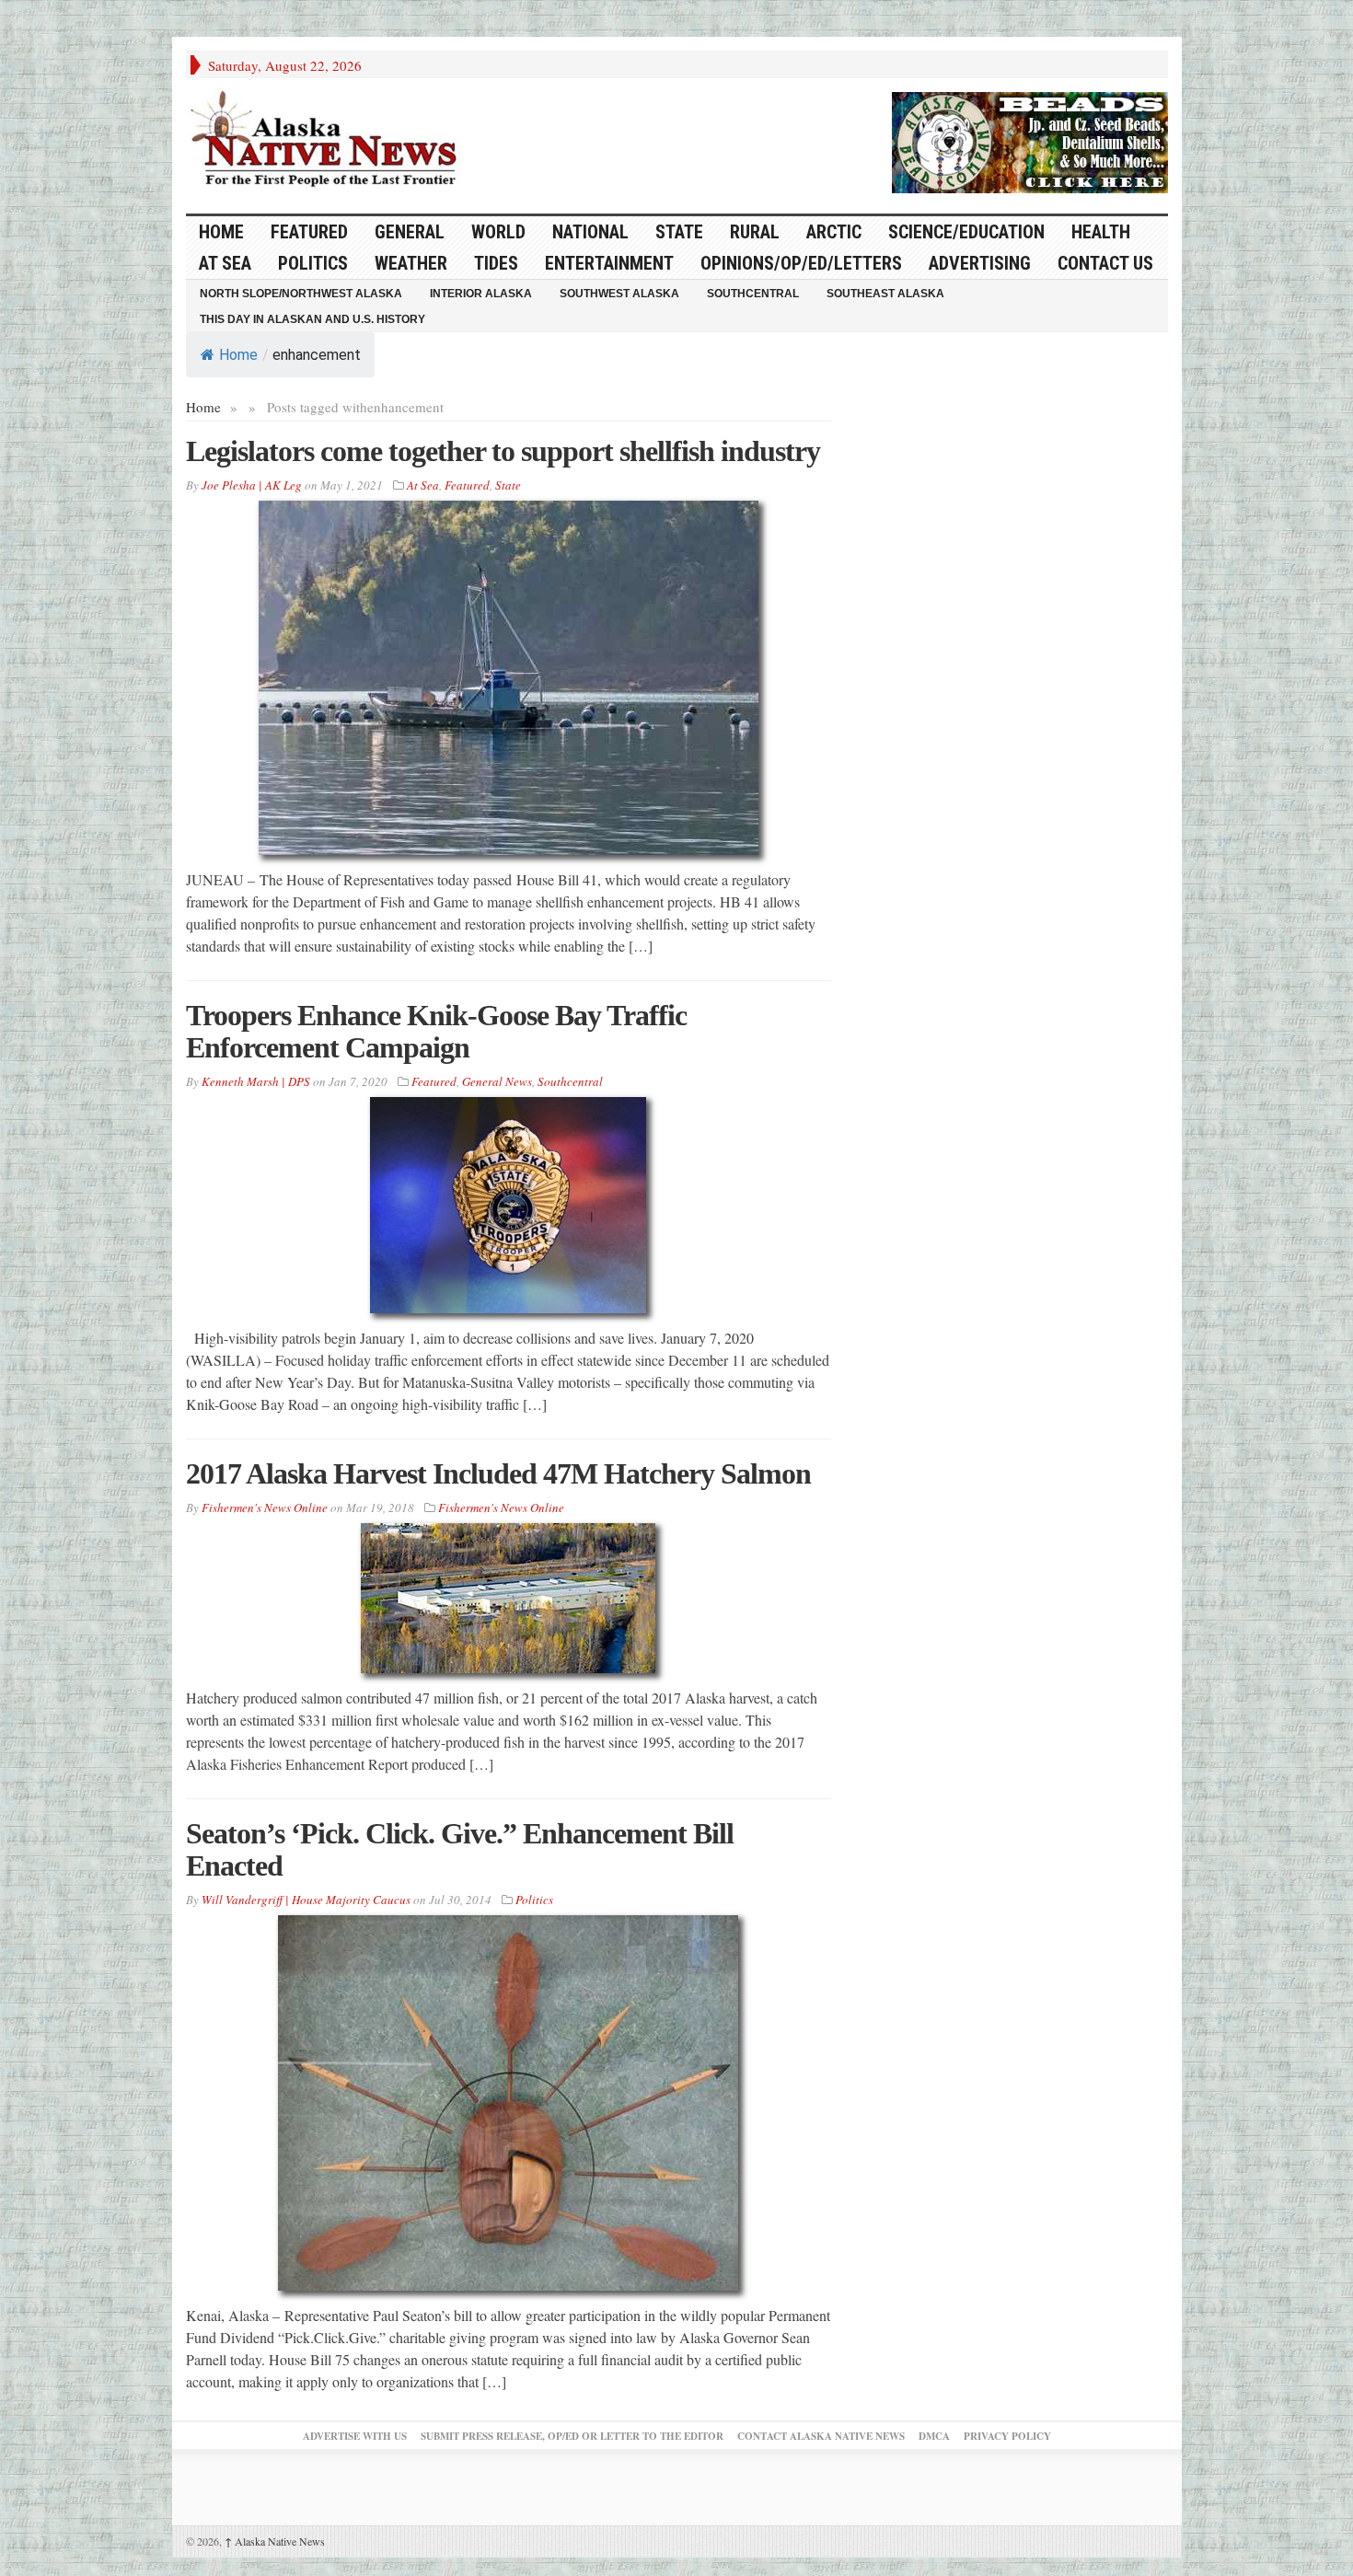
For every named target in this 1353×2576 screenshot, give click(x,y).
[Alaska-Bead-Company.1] (1030, 140)
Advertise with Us (355, 2436)
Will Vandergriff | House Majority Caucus (306, 1900)
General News (497, 1081)
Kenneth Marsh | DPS (256, 1081)
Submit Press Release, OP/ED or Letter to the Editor (572, 2436)
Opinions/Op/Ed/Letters (801, 263)
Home (238, 355)
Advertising (980, 263)
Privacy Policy (1007, 2436)
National (590, 232)
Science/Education (966, 232)
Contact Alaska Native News (821, 2436)
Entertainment (609, 263)
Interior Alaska (481, 294)
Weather (411, 263)
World (498, 232)
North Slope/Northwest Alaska (301, 294)
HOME (221, 232)
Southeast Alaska (885, 294)
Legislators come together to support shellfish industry (503, 451)
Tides (496, 263)
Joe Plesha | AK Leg (252, 485)
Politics (313, 263)
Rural (755, 232)
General (410, 232)
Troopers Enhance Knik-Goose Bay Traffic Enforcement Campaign (436, 1031)
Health (1101, 232)
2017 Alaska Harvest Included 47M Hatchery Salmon (498, 1473)
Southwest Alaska (619, 294)
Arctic (834, 232)
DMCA (934, 2436)
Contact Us (1105, 263)
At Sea (225, 263)
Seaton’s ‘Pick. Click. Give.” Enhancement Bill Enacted (460, 1849)
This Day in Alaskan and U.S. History (312, 319)
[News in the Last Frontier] (329, 141)
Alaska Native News (275, 2541)
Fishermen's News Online (265, 1507)
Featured (309, 232)
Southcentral (753, 294)
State (679, 232)
